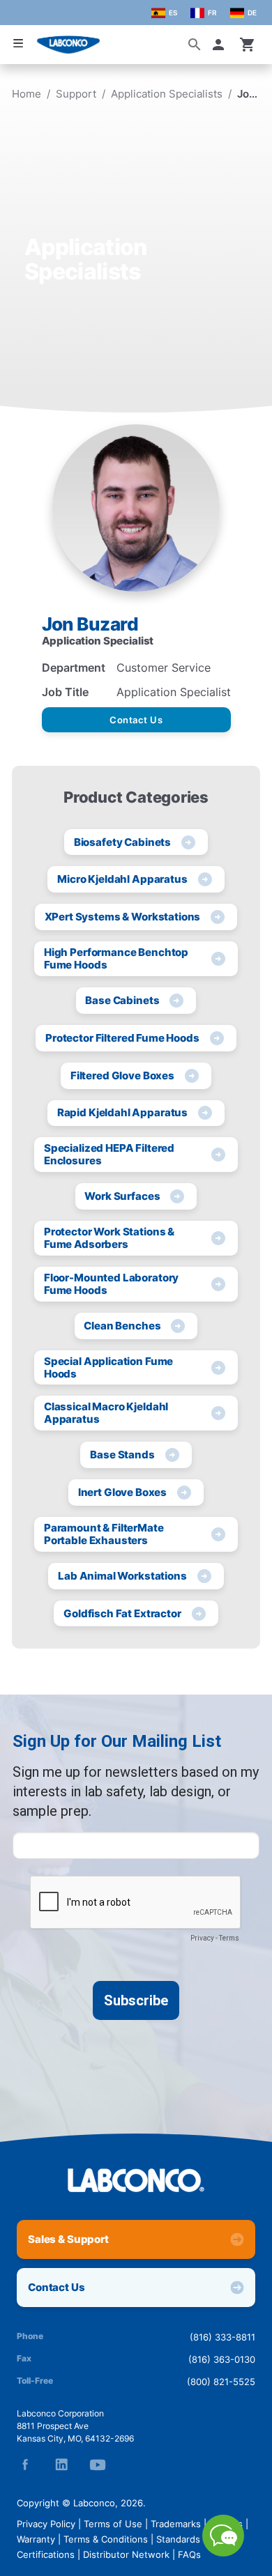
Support (76, 94)
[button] (221, 45)
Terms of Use (113, 2524)
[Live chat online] (223, 2552)
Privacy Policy (46, 2524)
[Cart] (248, 45)
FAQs (189, 2554)
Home (27, 94)
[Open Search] (195, 45)
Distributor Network (126, 2554)
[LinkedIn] (61, 2465)
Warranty (36, 2539)
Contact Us (136, 720)
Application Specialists (167, 94)
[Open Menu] (18, 44)
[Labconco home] (136, 2180)
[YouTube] (98, 2465)
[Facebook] (25, 2465)
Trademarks (176, 2524)
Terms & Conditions (106, 2539)
